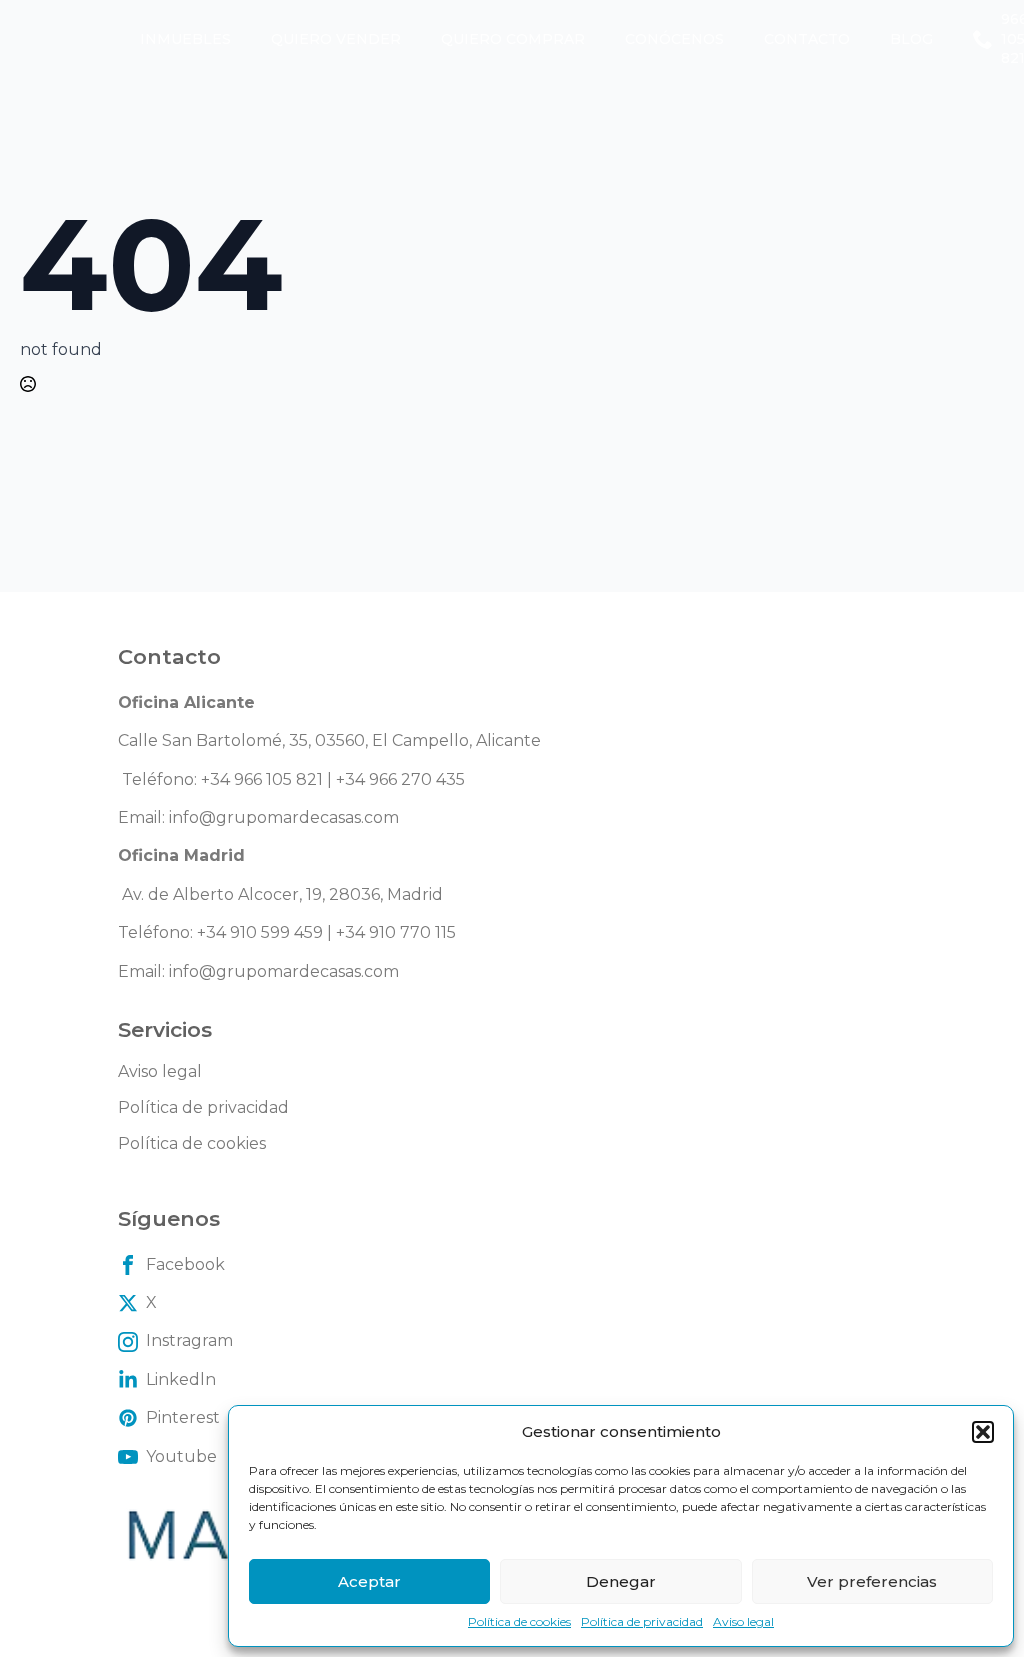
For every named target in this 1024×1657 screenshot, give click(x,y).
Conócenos (674, 39)
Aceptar (369, 1581)
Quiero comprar (513, 39)
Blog (911, 39)
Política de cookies (519, 1621)
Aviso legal (743, 1621)
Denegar (621, 1581)
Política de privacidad (642, 1621)
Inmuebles (185, 39)
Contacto (807, 39)
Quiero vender (336, 39)
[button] (983, 1432)
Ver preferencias (872, 1581)
